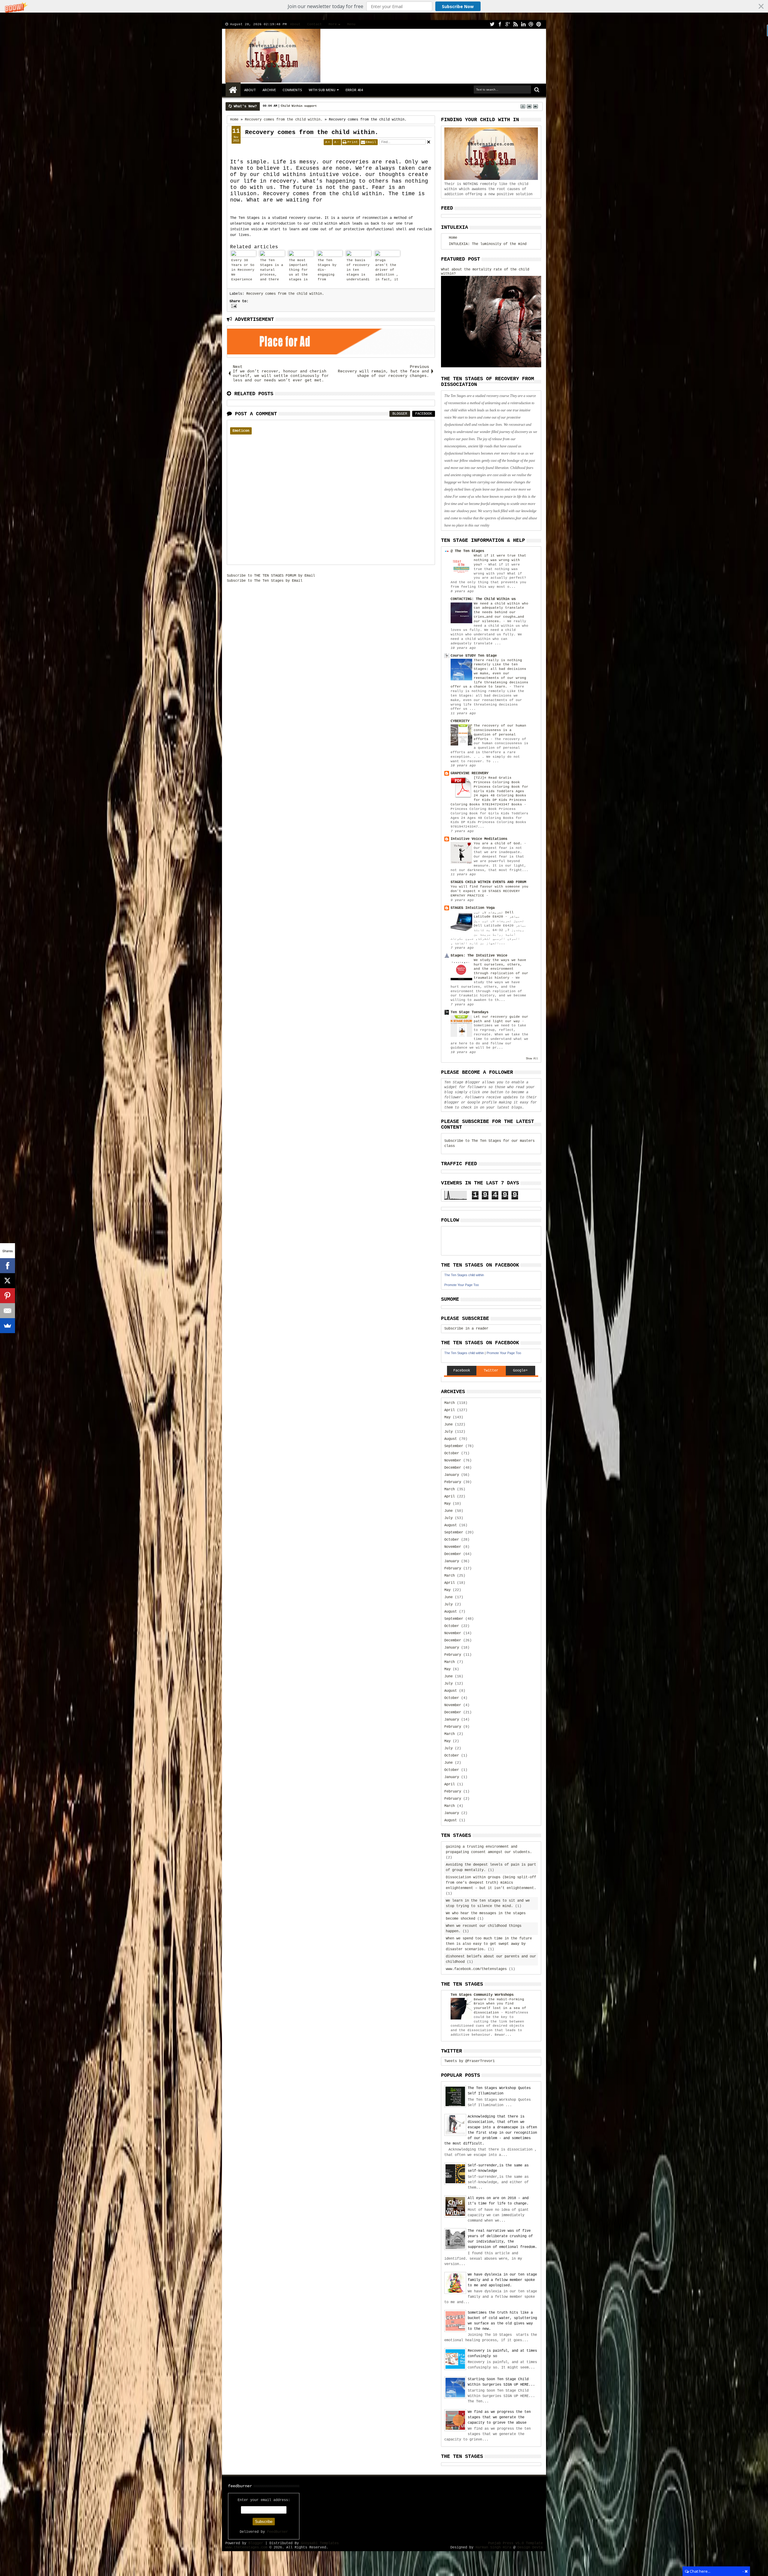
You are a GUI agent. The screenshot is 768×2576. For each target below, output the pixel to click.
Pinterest (539, 24)
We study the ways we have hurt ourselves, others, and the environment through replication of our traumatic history (501, 969)
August (451, 1439)
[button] (384, 6)
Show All (532, 1059)
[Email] (7, 1311)
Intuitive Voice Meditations (479, 839)
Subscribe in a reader (466, 1329)
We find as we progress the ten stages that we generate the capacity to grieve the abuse (499, 2417)
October (452, 1453)
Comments (292, 90)
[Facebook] (7, 1266)
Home (233, 90)
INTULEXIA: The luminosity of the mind (488, 244)
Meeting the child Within (301, 106)
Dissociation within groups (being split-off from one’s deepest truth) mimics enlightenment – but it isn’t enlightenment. (491, 1883)
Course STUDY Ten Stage (474, 656)
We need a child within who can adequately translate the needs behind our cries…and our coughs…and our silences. (501, 612)
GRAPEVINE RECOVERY (469, 773)
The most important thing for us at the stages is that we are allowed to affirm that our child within (300, 271)
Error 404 (354, 90)
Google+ (508, 24)
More (333, 24)
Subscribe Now (458, 6)
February (453, 1482)
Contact (315, 24)
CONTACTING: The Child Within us (483, 599)
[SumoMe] (7, 1326)
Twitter (492, 24)
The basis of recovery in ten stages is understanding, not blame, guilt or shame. (358, 271)
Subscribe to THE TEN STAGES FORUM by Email (271, 576)
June (448, 1425)
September (454, 1446)
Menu (351, 24)
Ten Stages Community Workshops (482, 1995)
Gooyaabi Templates (320, 2543)
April (450, 1410)
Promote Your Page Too (462, 1285)
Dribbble (531, 24)
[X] (7, 1281)
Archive (269, 90)
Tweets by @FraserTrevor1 (469, 2061)
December (453, 1468)
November (453, 1461)
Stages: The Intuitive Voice (479, 956)
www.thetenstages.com (246, 2548)
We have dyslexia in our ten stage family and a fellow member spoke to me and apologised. (502, 2280)
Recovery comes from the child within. (312, 132)
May (447, 1417)
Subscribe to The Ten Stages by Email (265, 581)
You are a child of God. (499, 843)
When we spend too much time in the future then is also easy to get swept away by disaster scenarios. (489, 1944)
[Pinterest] (7, 1296)
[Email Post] (233, 306)
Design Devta (530, 2548)
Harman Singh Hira (493, 2548)
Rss (515, 24)
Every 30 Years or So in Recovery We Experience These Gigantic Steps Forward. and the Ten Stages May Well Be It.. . (243, 271)
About (295, 24)
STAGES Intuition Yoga (473, 908)
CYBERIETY (460, 721)
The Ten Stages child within (464, 1275)
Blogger (400, 414)
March (450, 1403)
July (448, 1432)
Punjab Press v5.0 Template (515, 2543)
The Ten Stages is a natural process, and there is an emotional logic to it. (272, 271)
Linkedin (523, 24)
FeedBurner (277, 2532)
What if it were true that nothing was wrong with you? (500, 560)
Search (536, 90)
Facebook (500, 24)
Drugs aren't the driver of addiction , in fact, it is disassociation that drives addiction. (387, 271)
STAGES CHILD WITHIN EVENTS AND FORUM (488, 882)
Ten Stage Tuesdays (469, 1012)
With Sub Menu (322, 90)
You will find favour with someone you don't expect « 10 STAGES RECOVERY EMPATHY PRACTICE (489, 891)
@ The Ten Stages (467, 551)
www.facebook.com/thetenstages (476, 1969)
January (452, 1475)
